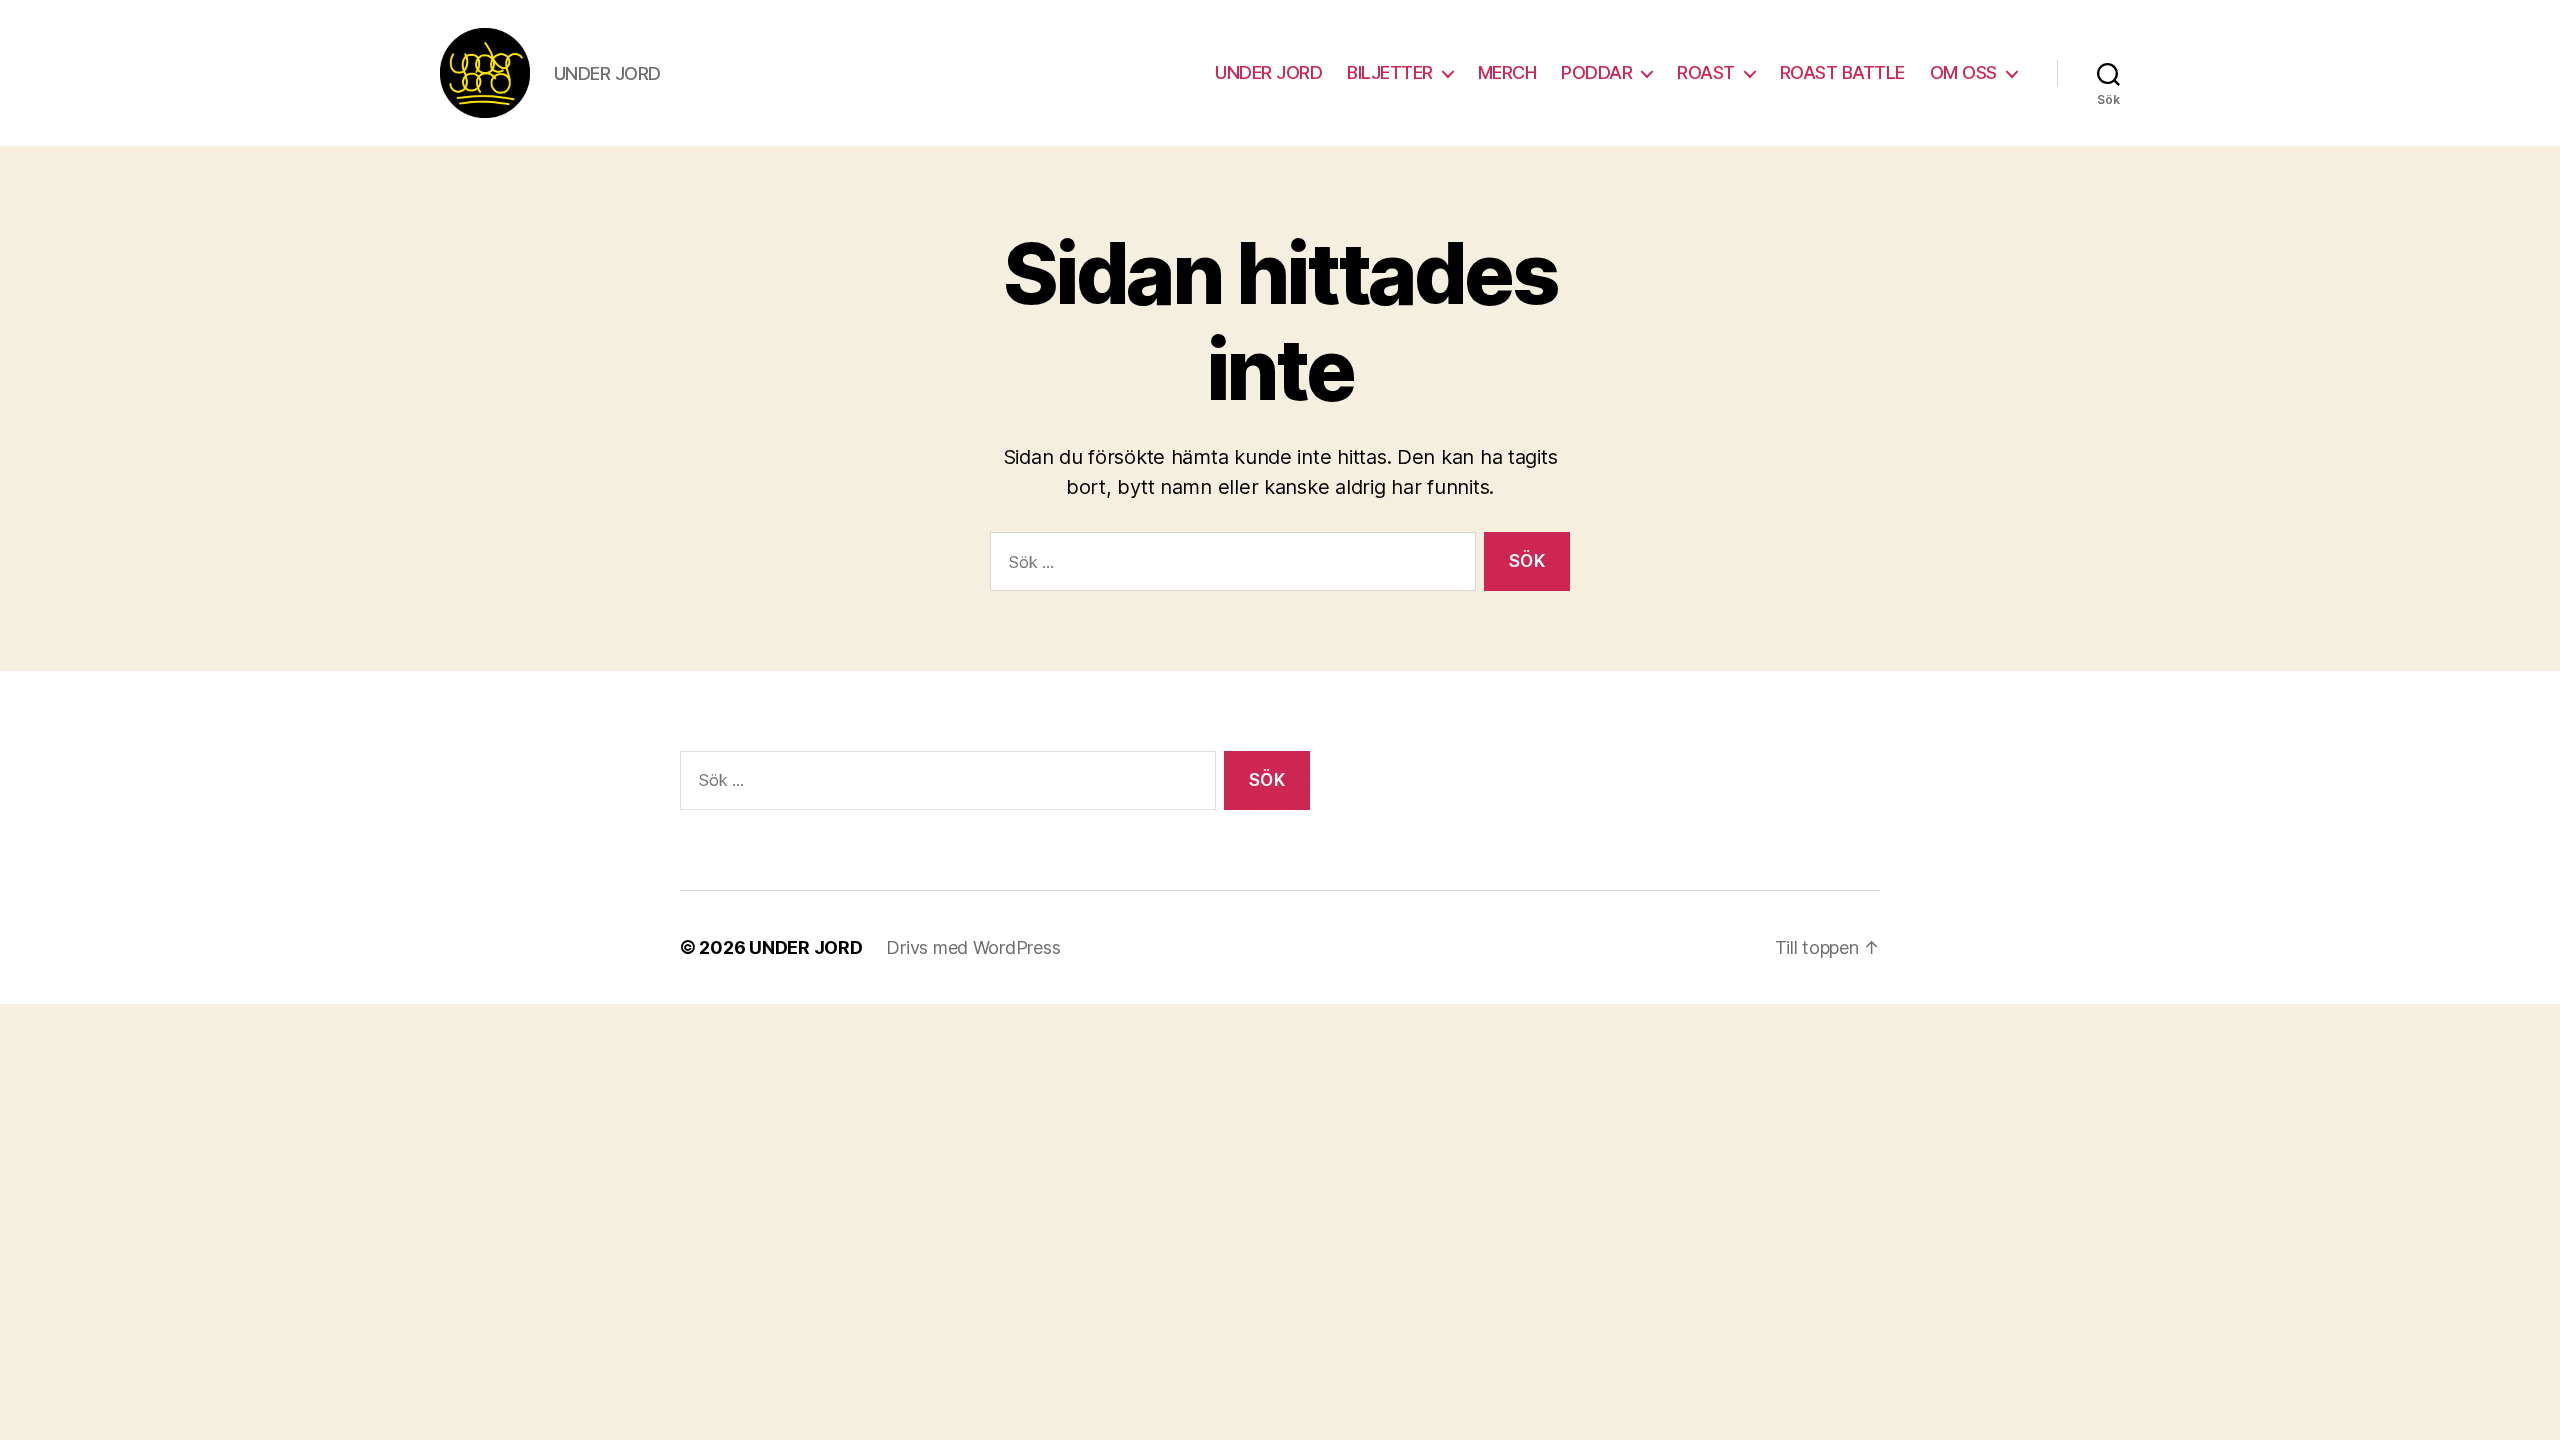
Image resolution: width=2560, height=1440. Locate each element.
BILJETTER (1390, 72)
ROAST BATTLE (1842, 72)
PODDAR (1596, 72)
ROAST (1706, 72)
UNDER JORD (1268, 72)
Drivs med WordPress (973, 947)
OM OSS (1963, 72)
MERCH (1507, 72)
